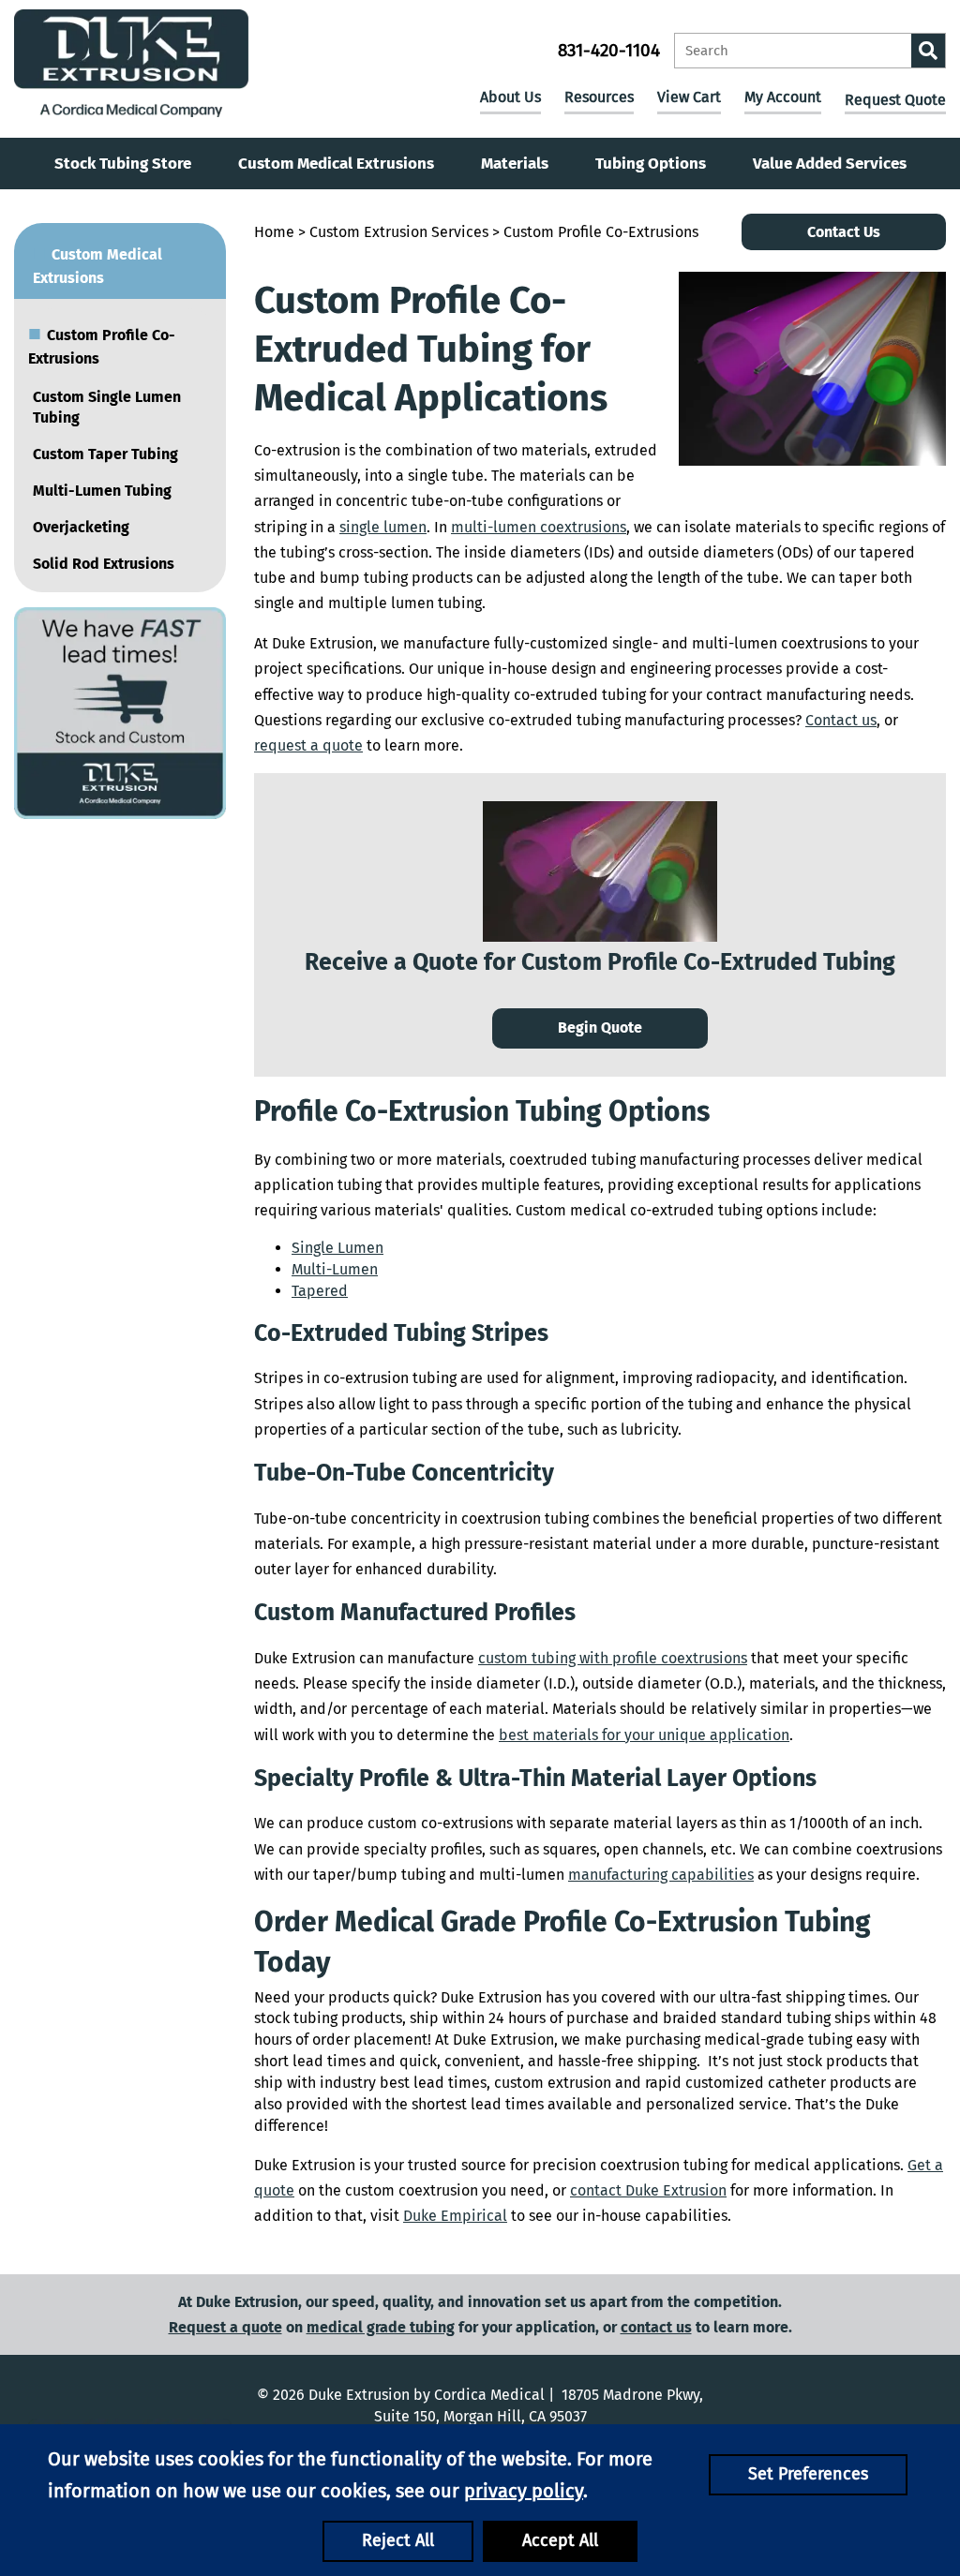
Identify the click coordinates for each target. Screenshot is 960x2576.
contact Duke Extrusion (648, 2190)
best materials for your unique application (644, 1735)
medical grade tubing (381, 2327)
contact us (656, 2327)
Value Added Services (830, 164)
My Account (783, 97)
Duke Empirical (455, 2216)
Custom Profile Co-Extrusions (102, 343)
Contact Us (844, 232)
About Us (510, 97)
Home (274, 232)
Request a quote (225, 2327)
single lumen (383, 527)
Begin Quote (600, 1027)
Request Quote (895, 100)
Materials (515, 164)
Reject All (398, 2540)
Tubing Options (651, 164)
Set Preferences (808, 2474)
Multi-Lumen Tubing (102, 491)
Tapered (320, 1291)
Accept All (560, 2540)
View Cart (689, 97)
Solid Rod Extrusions (104, 564)
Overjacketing (81, 527)
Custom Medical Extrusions (336, 164)
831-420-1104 (609, 50)
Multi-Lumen (335, 1269)
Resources (599, 97)
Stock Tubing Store (123, 164)
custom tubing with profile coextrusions (613, 1658)
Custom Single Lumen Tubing (107, 408)
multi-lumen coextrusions (539, 527)
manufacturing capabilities (661, 1875)
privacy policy (524, 2491)
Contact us (841, 720)
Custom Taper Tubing (105, 454)
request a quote (308, 745)
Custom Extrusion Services (399, 232)
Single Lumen (337, 1248)
